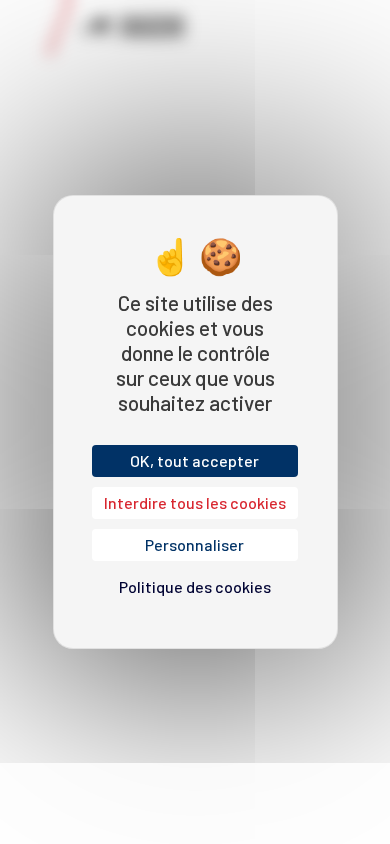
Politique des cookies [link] (195, 586)
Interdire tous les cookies (195, 502)
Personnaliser (194, 544)
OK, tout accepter (194, 460)
